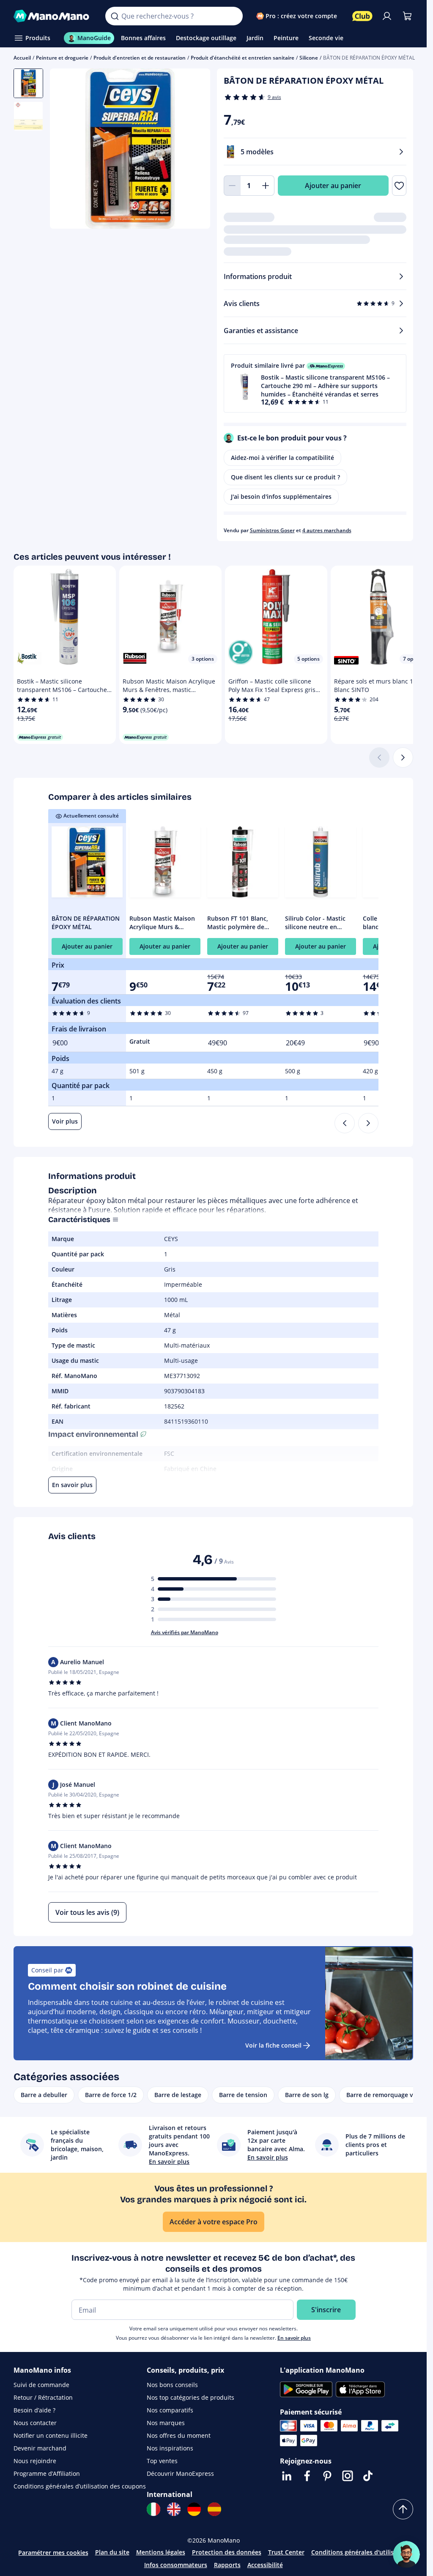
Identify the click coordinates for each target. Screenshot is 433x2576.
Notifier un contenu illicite (51, 2435)
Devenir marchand (40, 2448)
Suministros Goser (272, 530)
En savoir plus (294, 2338)
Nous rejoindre (35, 2461)
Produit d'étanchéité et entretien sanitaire (243, 58)
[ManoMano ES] (214, 2509)
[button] (315, 383)
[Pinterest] (327, 2476)
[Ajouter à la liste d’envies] (399, 186)
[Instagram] (348, 2476)
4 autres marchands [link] (327, 530)
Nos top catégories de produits (190, 2397)
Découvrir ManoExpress (180, 2473)
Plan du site (112, 2552)
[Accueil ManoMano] (53, 16)
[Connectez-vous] (387, 16)
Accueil (22, 58)
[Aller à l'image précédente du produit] (67, 150)
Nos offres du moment (179, 2435)
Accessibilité (265, 2565)
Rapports (227, 2565)
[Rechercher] (115, 16)
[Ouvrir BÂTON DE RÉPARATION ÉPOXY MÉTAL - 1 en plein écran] (130, 149)
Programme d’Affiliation (47, 2473)
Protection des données (227, 2552)
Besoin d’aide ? (34, 2410)
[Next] (368, 1123)
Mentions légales (161, 2552)
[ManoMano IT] (153, 2509)
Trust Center (286, 2552)
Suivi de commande (41, 2385)
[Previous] (345, 1123)
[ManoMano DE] (194, 2509)
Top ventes (162, 2461)
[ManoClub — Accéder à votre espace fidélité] (362, 16)
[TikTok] (368, 2476)
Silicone (309, 58)
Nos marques (166, 2423)
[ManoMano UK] (174, 2509)
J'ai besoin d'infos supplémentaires (281, 496)
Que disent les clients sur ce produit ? (285, 477)
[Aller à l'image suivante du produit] (193, 150)
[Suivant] (403, 757)
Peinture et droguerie (62, 58)
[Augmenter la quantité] (266, 186)
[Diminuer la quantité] (232, 186)
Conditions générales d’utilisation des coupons (80, 2486)
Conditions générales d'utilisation (360, 2552)
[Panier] (407, 16)
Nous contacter (35, 2423)
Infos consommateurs (176, 2565)
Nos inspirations (170, 2448)
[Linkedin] (287, 2476)
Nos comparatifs (170, 2410)
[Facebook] (307, 2476)
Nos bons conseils (172, 2385)
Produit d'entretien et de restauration (140, 58)
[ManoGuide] (406, 2554)
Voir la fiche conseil (273, 2045)
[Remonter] (403, 2509)
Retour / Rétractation (43, 2397)
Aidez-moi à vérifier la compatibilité (282, 458)
